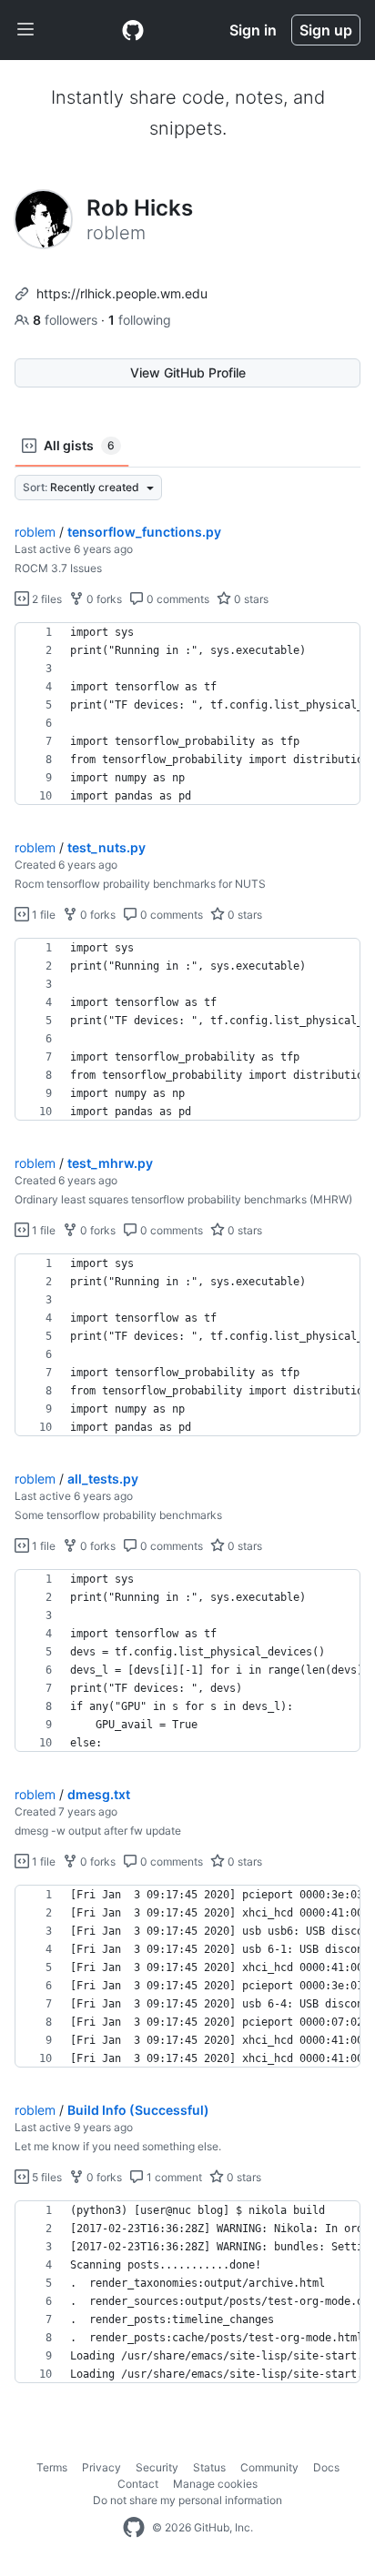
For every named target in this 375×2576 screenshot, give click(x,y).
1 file (42, 915)
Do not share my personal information (187, 2500)
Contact (138, 2484)
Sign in (253, 30)
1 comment (173, 2177)
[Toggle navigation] (25, 30)
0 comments (177, 599)
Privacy (101, 2467)
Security (157, 2467)
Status (209, 2467)
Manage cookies (215, 2484)
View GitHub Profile (188, 372)
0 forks (103, 599)
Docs (326, 2467)
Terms (52, 2467)
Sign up (326, 30)
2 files (46, 599)
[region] (187, 714)
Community (269, 2467)
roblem (35, 532)
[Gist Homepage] (133, 30)
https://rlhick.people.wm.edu (122, 293)
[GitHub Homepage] (134, 2528)
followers (67, 320)
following (140, 320)
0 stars (250, 599)
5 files (46, 2177)
